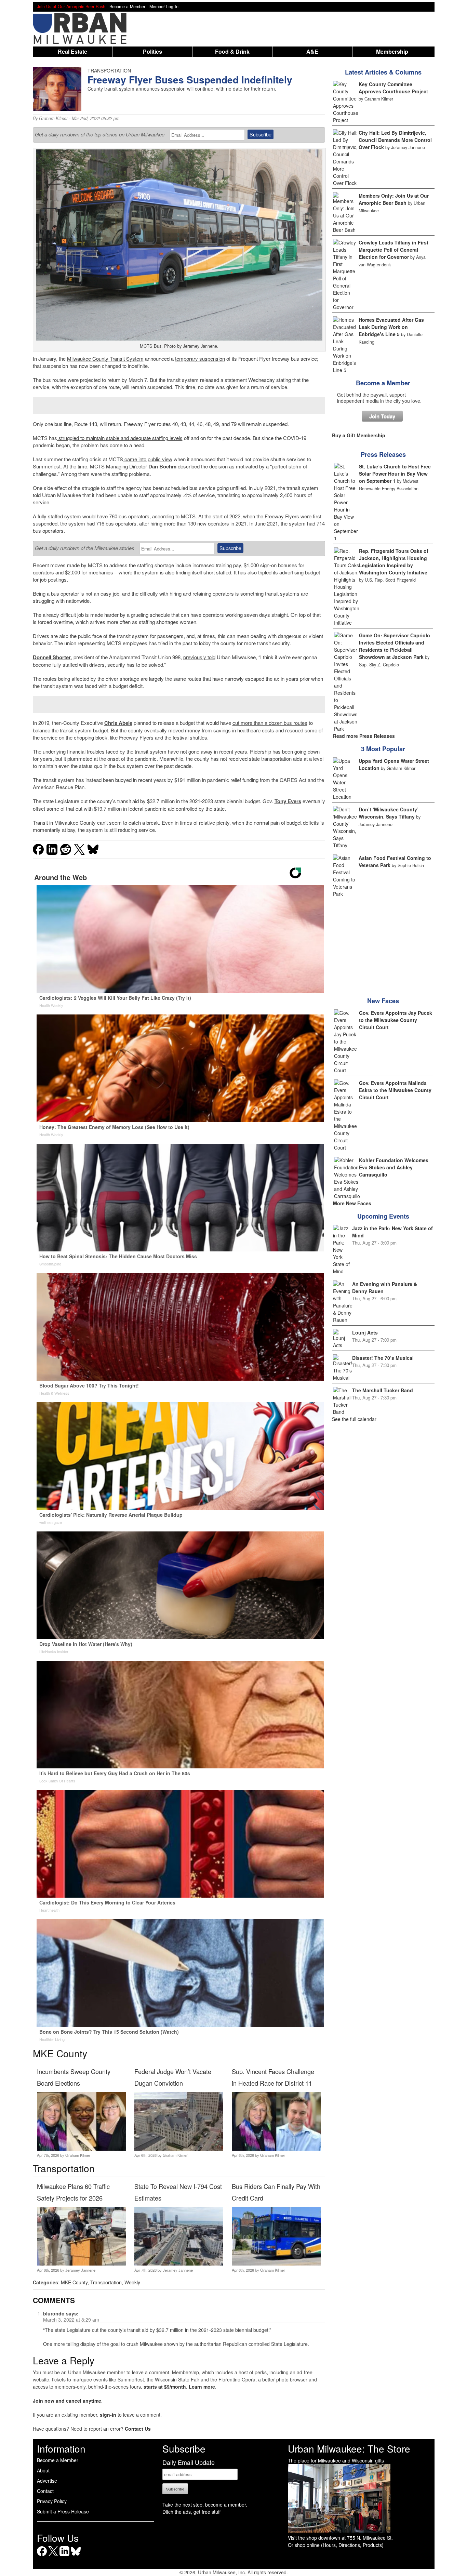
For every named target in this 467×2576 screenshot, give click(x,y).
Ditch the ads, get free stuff (191, 2512)
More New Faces (352, 1203)
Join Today (382, 416)
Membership (392, 51)
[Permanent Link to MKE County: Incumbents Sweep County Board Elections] (81, 2149)
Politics (152, 51)
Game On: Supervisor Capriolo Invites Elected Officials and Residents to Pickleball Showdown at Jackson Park (395, 646)
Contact (45, 2491)
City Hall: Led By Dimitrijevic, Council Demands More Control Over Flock (395, 140)
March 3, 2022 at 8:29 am (71, 2320)
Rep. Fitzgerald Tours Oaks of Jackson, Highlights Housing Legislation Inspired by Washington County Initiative (394, 562)
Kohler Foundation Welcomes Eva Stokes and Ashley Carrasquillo (394, 1167)
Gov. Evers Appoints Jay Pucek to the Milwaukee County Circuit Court (396, 1020)
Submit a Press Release (63, 2511)
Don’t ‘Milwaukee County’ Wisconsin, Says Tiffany (389, 813)
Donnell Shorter (52, 657)
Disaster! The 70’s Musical (383, 1358)
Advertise (47, 2481)
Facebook (42, 2556)
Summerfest (47, 466)
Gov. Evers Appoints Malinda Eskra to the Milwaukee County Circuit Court (395, 1090)
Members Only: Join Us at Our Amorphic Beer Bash (394, 199)
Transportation (106, 2282)
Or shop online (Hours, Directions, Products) (336, 2545)
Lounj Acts (365, 1332)
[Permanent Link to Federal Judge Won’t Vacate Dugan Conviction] (179, 2149)
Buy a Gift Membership (359, 435)
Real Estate (72, 51)
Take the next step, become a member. (205, 2505)
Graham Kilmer (53, 118)
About (43, 2470)
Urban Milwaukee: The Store (349, 2448)
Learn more (202, 2387)
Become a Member (383, 383)
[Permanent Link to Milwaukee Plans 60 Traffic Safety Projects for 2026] (81, 2263)
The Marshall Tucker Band (383, 1390)
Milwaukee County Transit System (105, 358)
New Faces (383, 1001)
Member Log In (164, 6)
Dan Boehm (162, 466)
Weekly (132, 2282)
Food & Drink (232, 51)
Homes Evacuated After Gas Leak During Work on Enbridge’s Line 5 (391, 327)
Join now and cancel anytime (67, 2401)
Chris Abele (118, 723)
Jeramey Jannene (80, 2270)
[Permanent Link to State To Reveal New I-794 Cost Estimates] (179, 2263)
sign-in (108, 2415)
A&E (312, 51)
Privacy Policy (52, 2501)
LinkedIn (64, 2556)
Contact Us (138, 2429)
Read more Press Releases (364, 736)
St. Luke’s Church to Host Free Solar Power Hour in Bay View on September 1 (395, 474)
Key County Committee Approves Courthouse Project (393, 88)
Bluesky (76, 2556)
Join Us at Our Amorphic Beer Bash (71, 6)
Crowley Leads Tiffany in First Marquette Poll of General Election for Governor (393, 250)
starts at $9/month (165, 2387)
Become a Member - (129, 6)
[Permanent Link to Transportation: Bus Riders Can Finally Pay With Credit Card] (276, 2263)
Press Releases (383, 454)
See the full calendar (354, 1419)
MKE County (74, 2282)
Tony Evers (288, 801)
